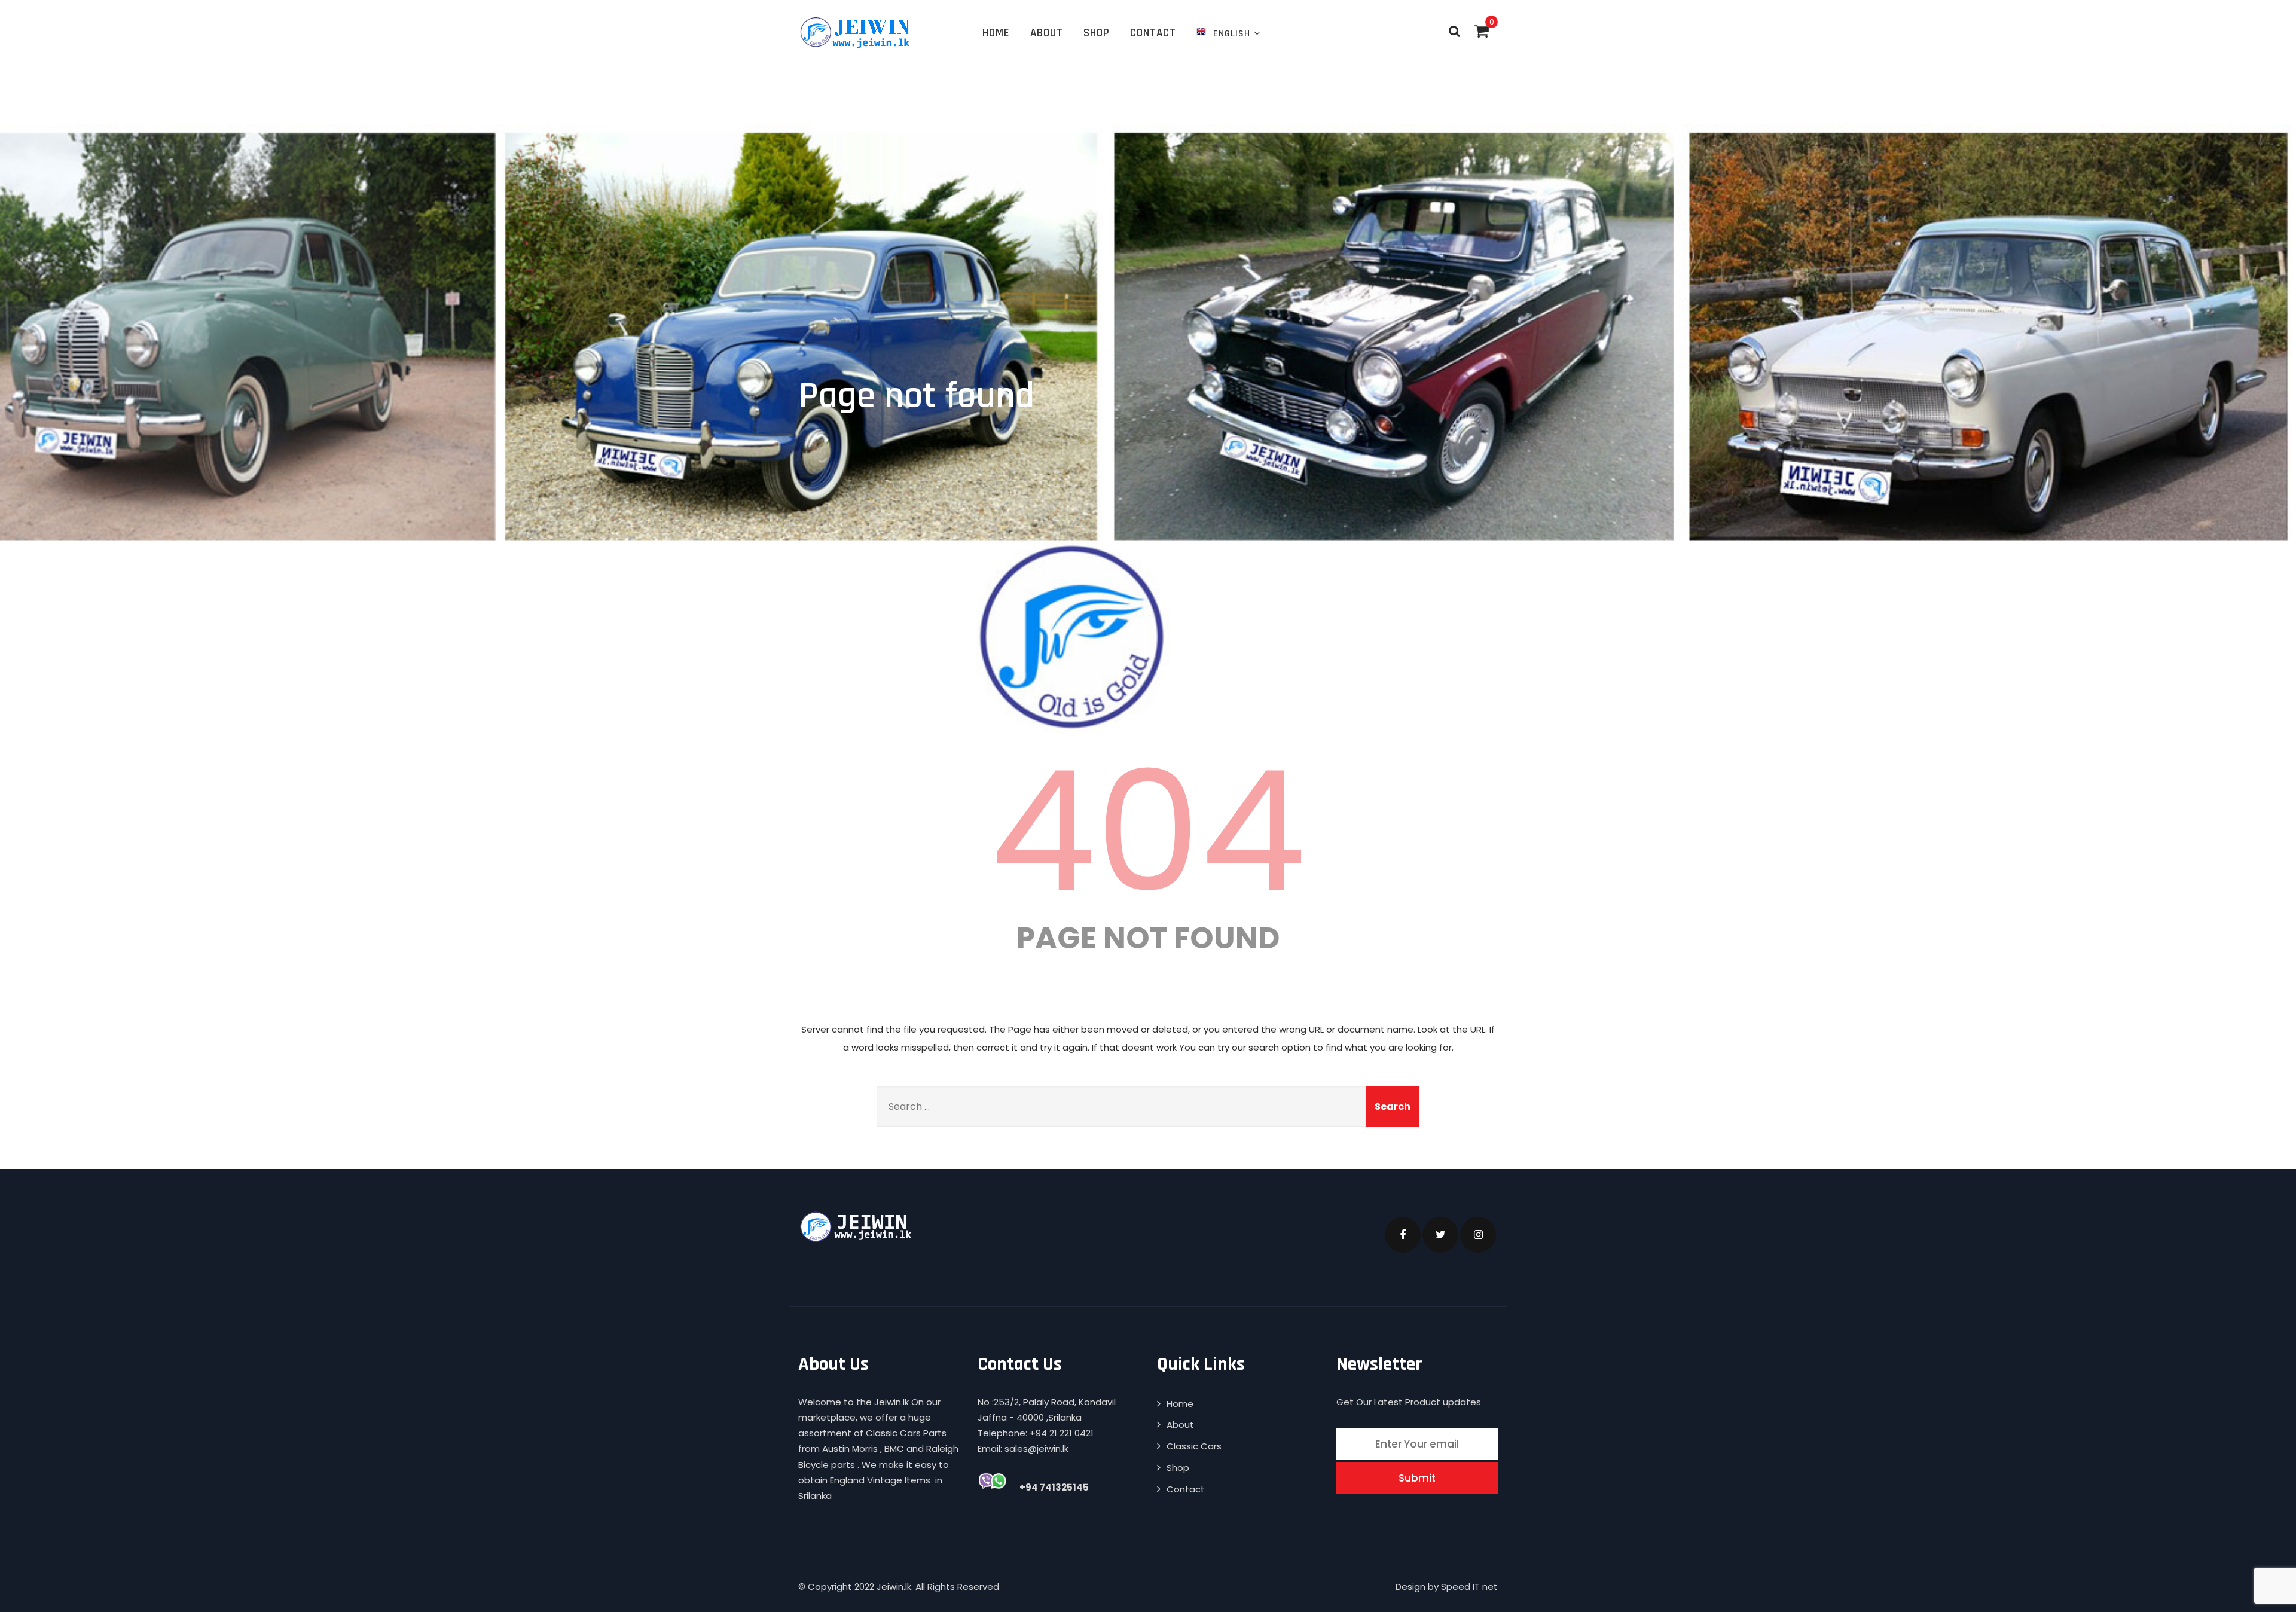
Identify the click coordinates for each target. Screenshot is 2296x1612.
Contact (1153, 33)
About (1047, 33)
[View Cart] (1482, 31)
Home (996, 33)
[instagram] (1478, 1235)
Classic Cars (1194, 1446)
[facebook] (1403, 1235)
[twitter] (1440, 1235)
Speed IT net (1469, 1587)
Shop (1097, 33)
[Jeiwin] (857, 32)
